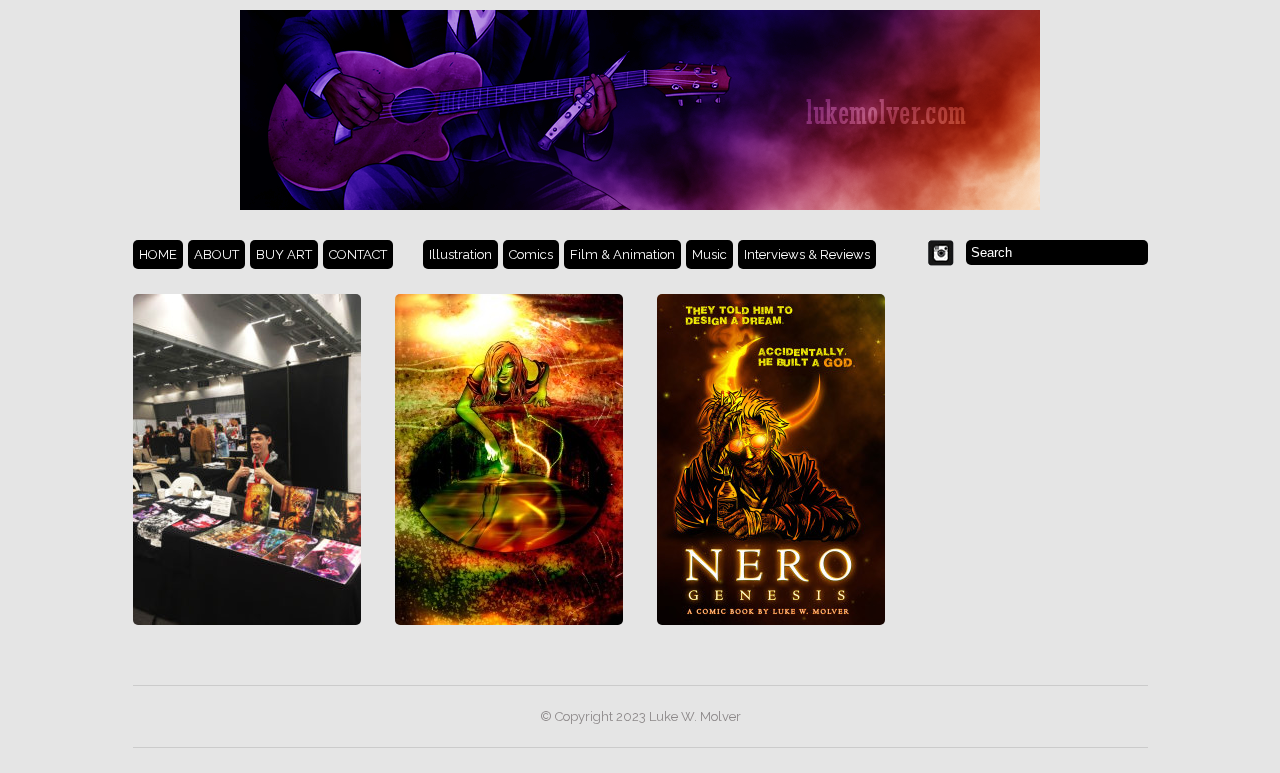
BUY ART (284, 254)
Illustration (460, 254)
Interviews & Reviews (807, 254)
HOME (158, 254)
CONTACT (358, 254)
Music (709, 254)
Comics (531, 254)
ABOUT (216, 254)
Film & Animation (622, 254)
